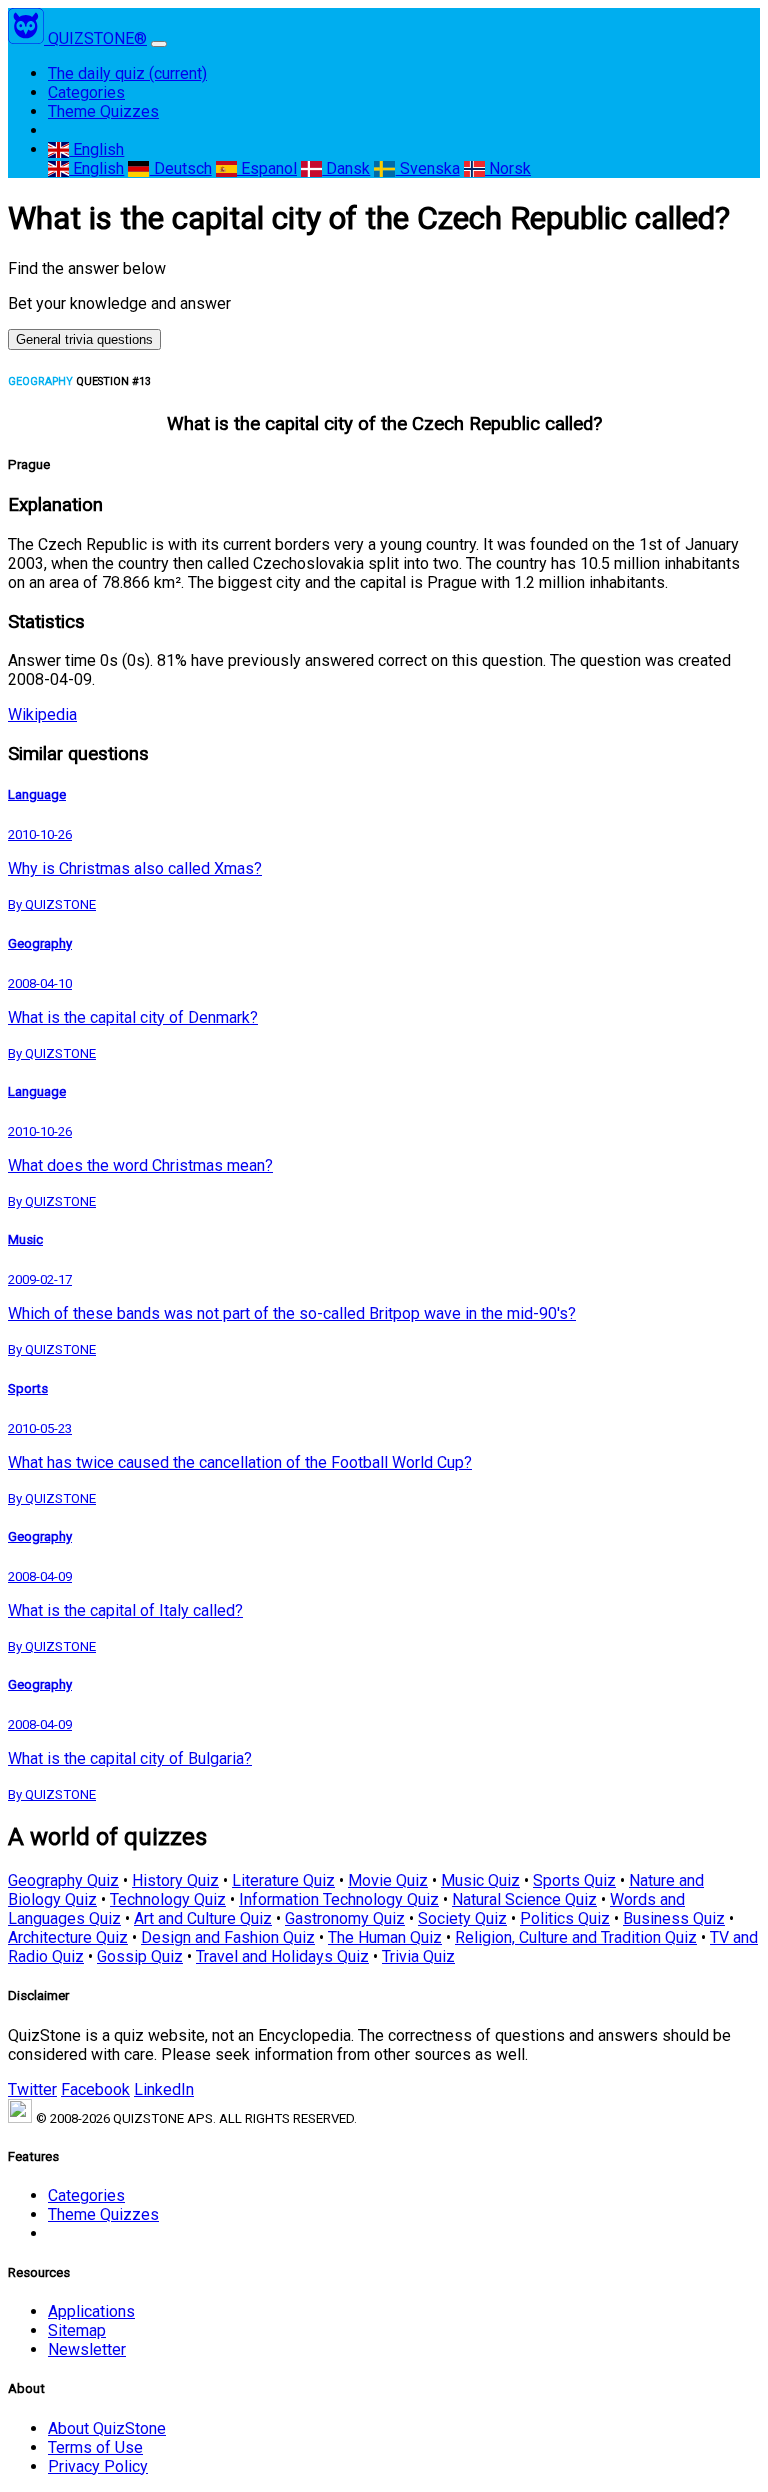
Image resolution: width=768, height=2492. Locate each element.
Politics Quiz (565, 1918)
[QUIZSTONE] (28, 38)
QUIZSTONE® (97, 38)
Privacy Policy (98, 2466)
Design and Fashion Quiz (228, 1937)
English (96, 149)
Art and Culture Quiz (203, 1918)
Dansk (346, 168)
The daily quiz (127, 73)
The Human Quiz (385, 1937)
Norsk (508, 168)
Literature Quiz (283, 1880)
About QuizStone (107, 2428)
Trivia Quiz (418, 1956)
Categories (86, 92)
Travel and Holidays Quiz (282, 1956)
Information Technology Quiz (339, 1899)
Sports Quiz (574, 1880)
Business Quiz (674, 1918)
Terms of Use (95, 2447)
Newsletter (87, 2349)
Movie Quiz (388, 1880)
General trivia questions (84, 339)
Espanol (267, 168)
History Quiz (175, 1880)
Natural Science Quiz (524, 1899)
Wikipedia (42, 714)
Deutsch (180, 168)
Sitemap (77, 2330)
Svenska (427, 168)
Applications (91, 2311)
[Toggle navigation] (159, 44)
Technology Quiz (168, 1899)
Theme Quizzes (103, 111)
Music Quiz (480, 1880)
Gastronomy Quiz (345, 1918)
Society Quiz (462, 1918)
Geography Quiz (63, 1880)
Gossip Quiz (140, 1956)
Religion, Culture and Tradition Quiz (576, 1937)
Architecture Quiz (68, 1937)
